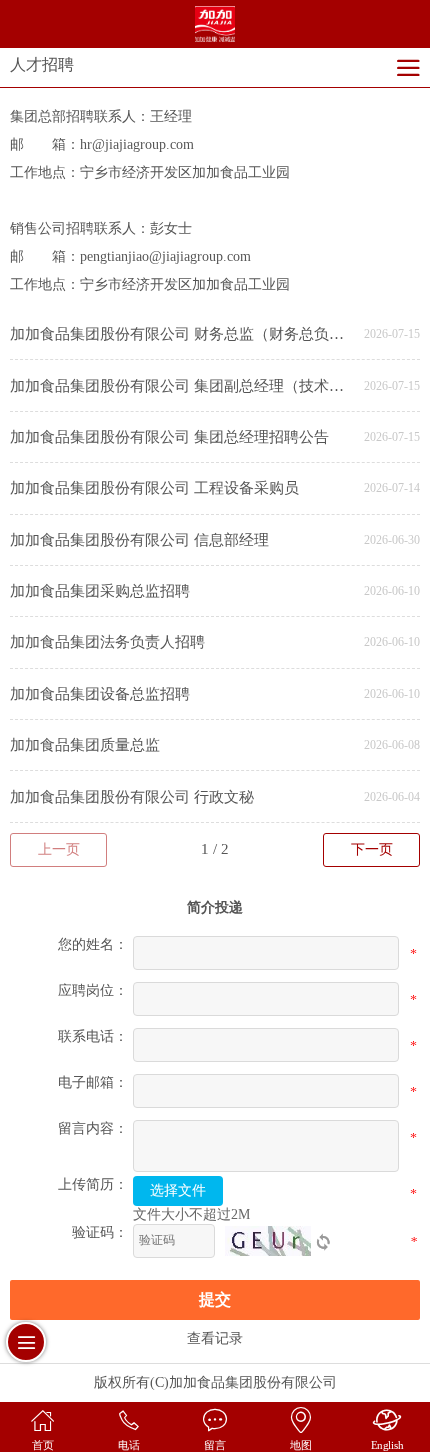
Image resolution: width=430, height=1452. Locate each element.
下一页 (372, 849)
